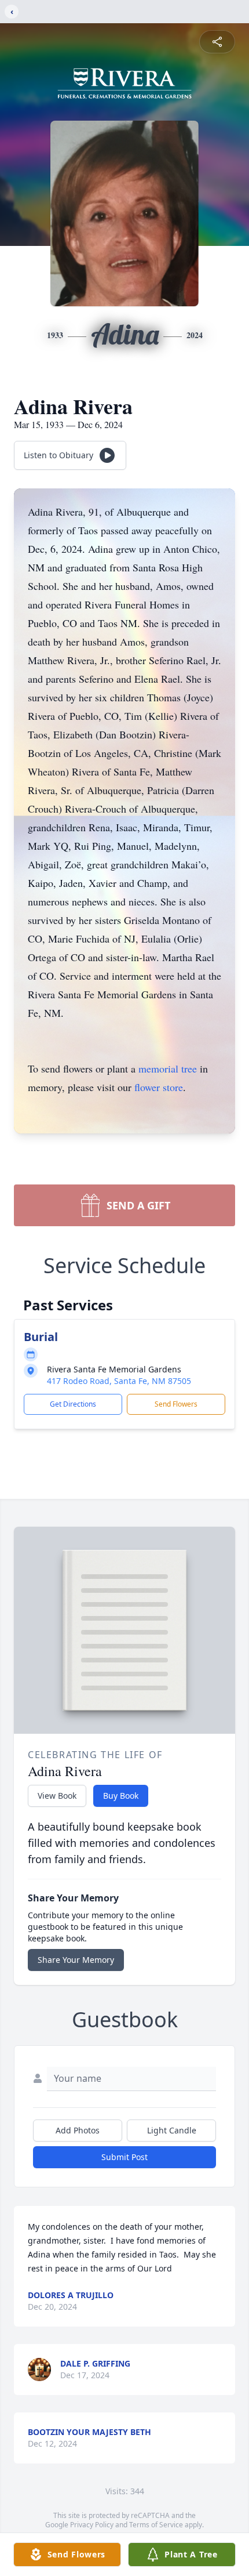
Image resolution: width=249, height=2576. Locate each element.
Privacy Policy (92, 2525)
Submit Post (124, 2157)
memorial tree (168, 1068)
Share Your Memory (76, 1960)
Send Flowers (176, 1404)
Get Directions (73, 1404)
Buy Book (121, 1796)
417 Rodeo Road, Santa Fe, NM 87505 (119, 1381)
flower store (159, 1087)
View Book (57, 1796)
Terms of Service (156, 2525)
